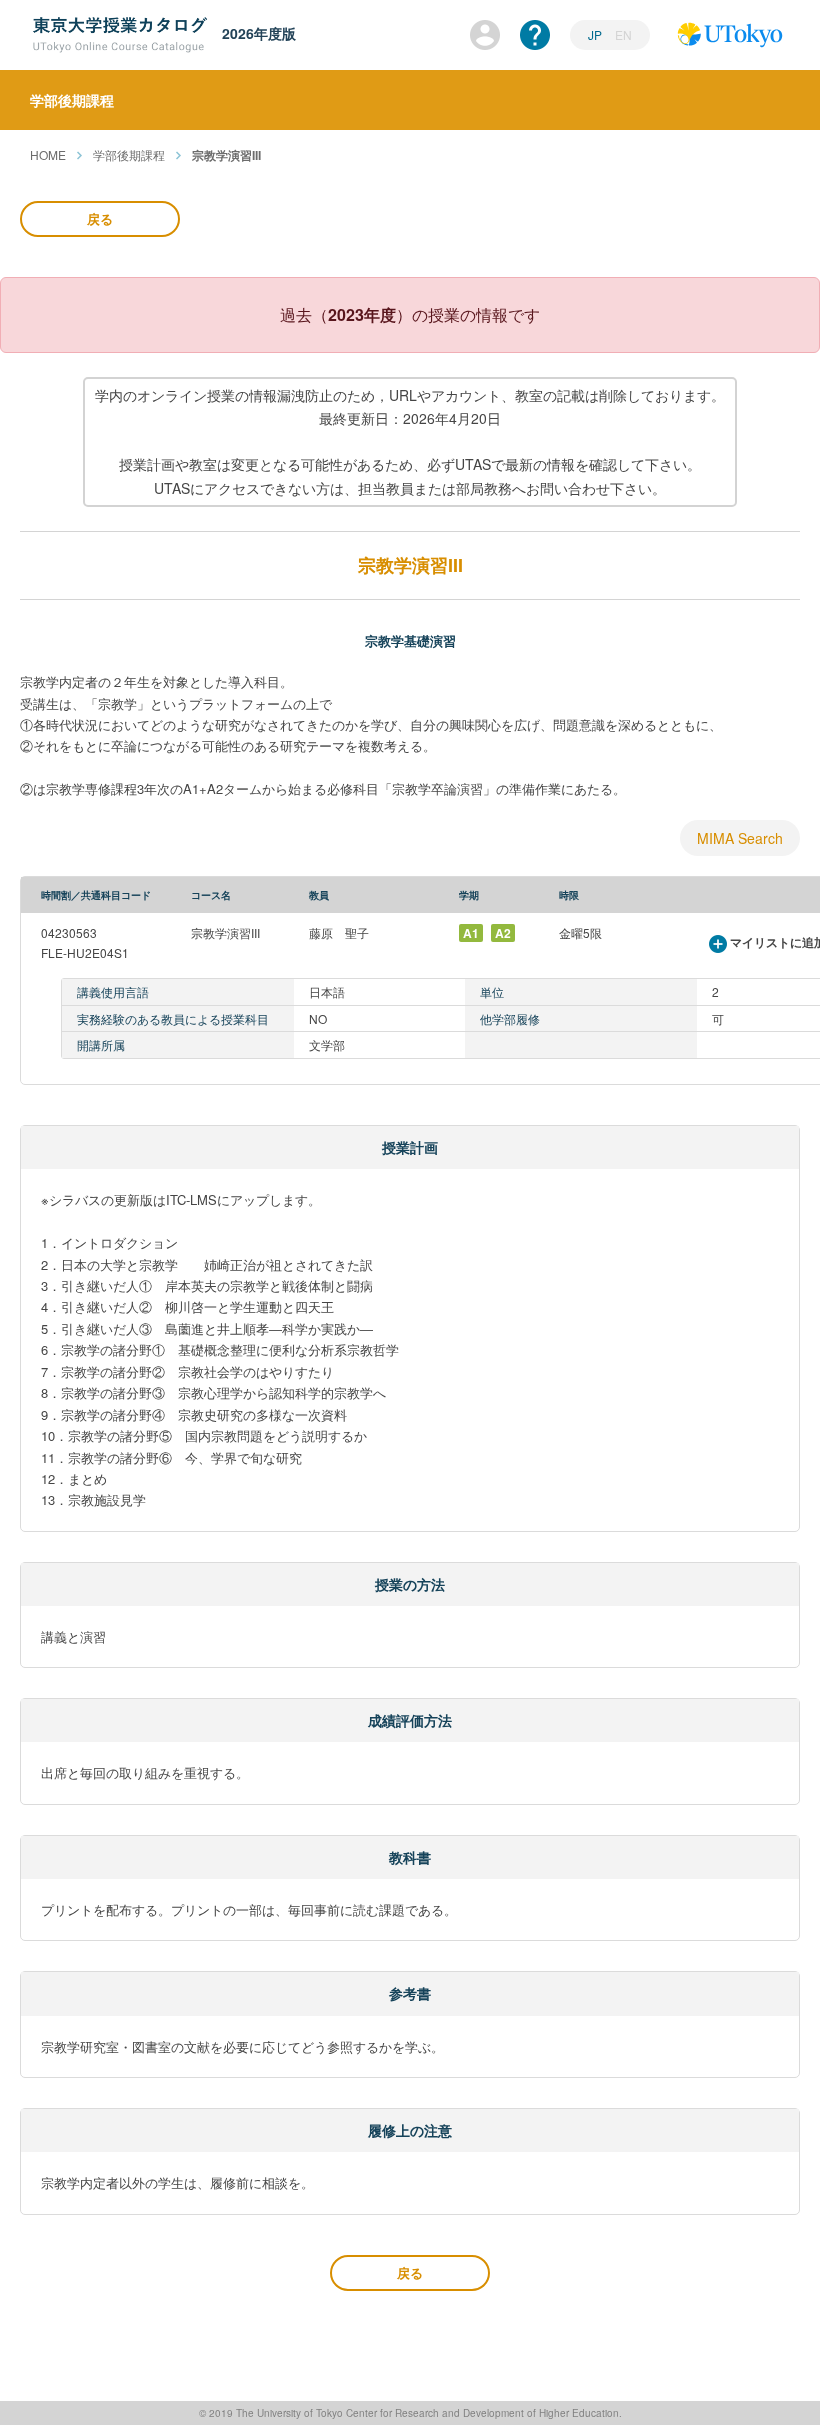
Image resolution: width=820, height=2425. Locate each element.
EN (623, 34)
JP (596, 34)
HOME (48, 154)
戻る (100, 218)
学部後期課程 (129, 154)
